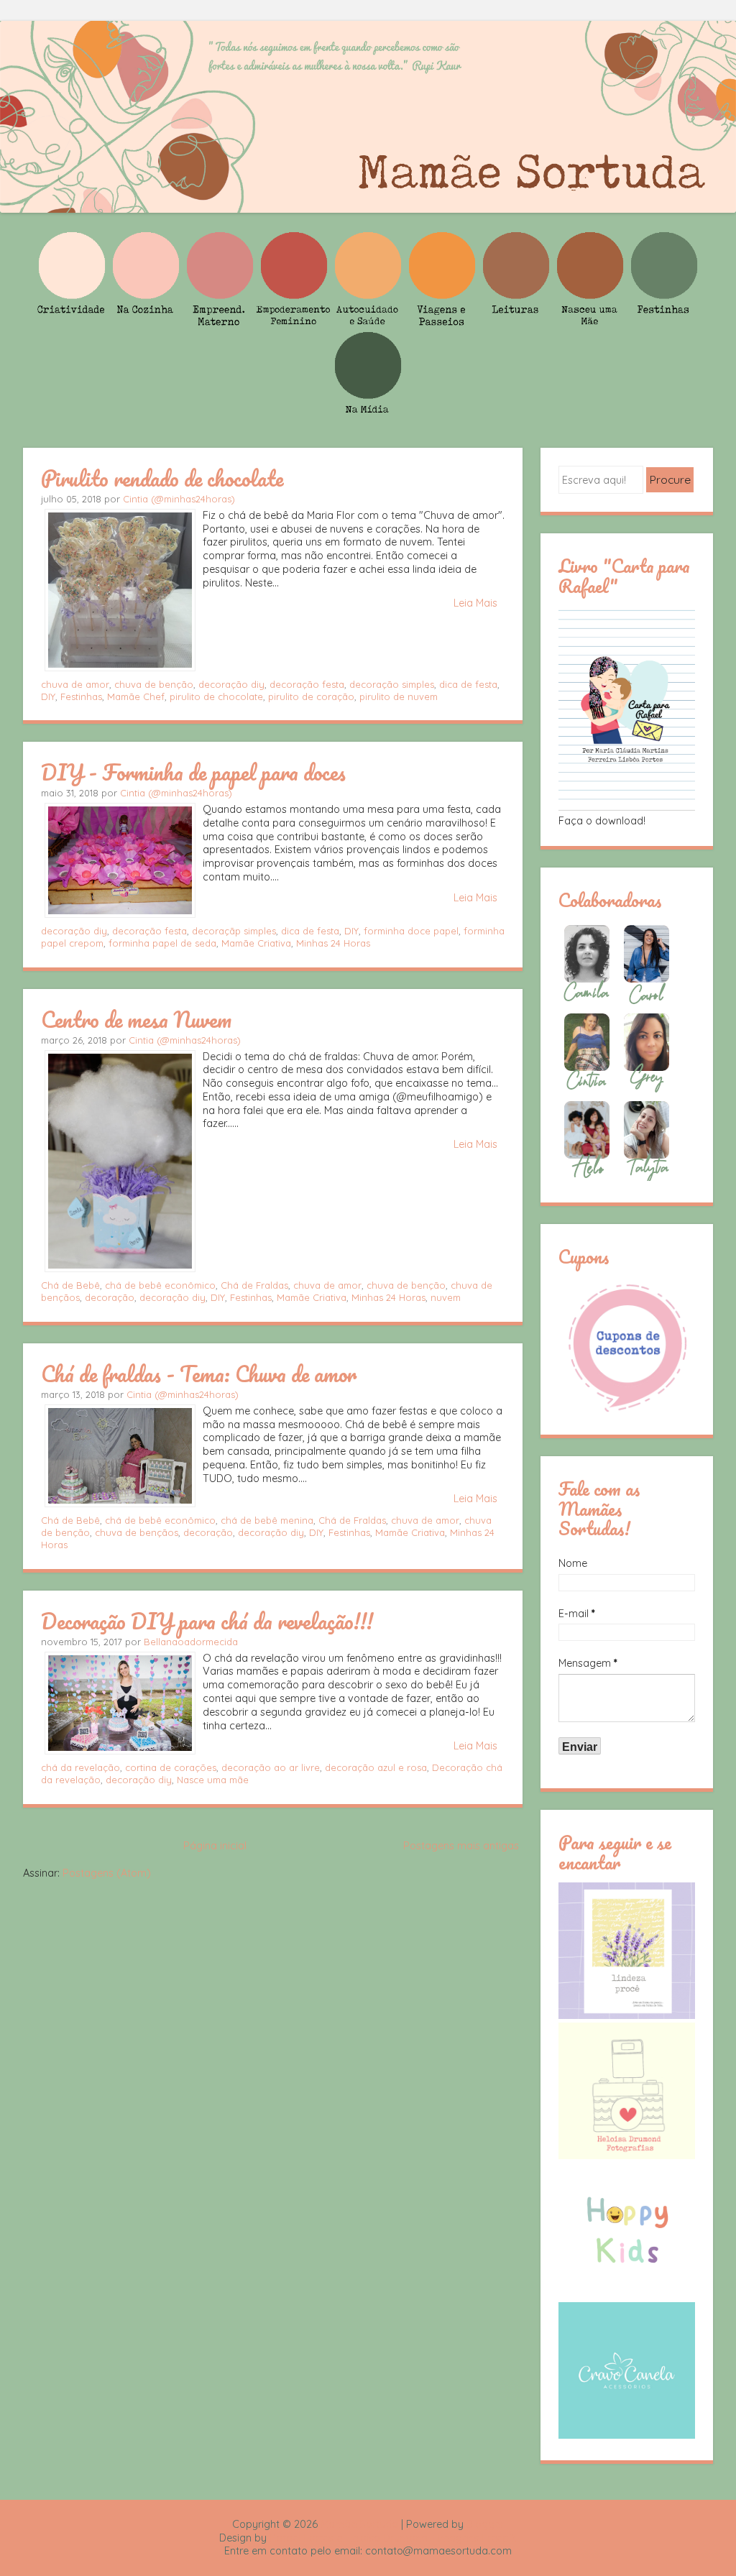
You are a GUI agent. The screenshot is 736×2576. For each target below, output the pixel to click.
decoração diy (231, 684)
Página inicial (215, 1846)
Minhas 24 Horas (333, 943)
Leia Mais (475, 603)
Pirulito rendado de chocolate (162, 478)
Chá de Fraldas (254, 1285)
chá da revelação (80, 1767)
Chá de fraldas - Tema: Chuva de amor (199, 1374)
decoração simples (392, 684)
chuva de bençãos (137, 1532)
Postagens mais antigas (461, 1846)
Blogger (485, 2524)
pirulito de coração (311, 696)
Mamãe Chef (136, 696)
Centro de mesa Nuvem (136, 1019)
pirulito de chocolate (216, 696)
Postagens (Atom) (107, 1873)
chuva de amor (75, 684)
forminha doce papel (411, 931)
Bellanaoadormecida (191, 1642)
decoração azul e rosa (376, 1767)
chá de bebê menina (267, 1520)
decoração (110, 1297)
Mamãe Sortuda (359, 2524)
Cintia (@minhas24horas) (179, 499)
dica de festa (468, 684)
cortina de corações (171, 1767)
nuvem (446, 1297)
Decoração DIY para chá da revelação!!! (207, 1621)
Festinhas (81, 696)
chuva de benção (154, 684)
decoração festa (307, 684)
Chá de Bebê (70, 1285)
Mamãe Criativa (256, 943)
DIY (48, 696)
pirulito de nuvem (399, 696)
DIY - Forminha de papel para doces (193, 772)
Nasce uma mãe (213, 1780)
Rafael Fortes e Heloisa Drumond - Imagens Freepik (393, 2538)
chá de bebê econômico (160, 1285)
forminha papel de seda (162, 943)
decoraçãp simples (234, 931)
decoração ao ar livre (271, 1767)
